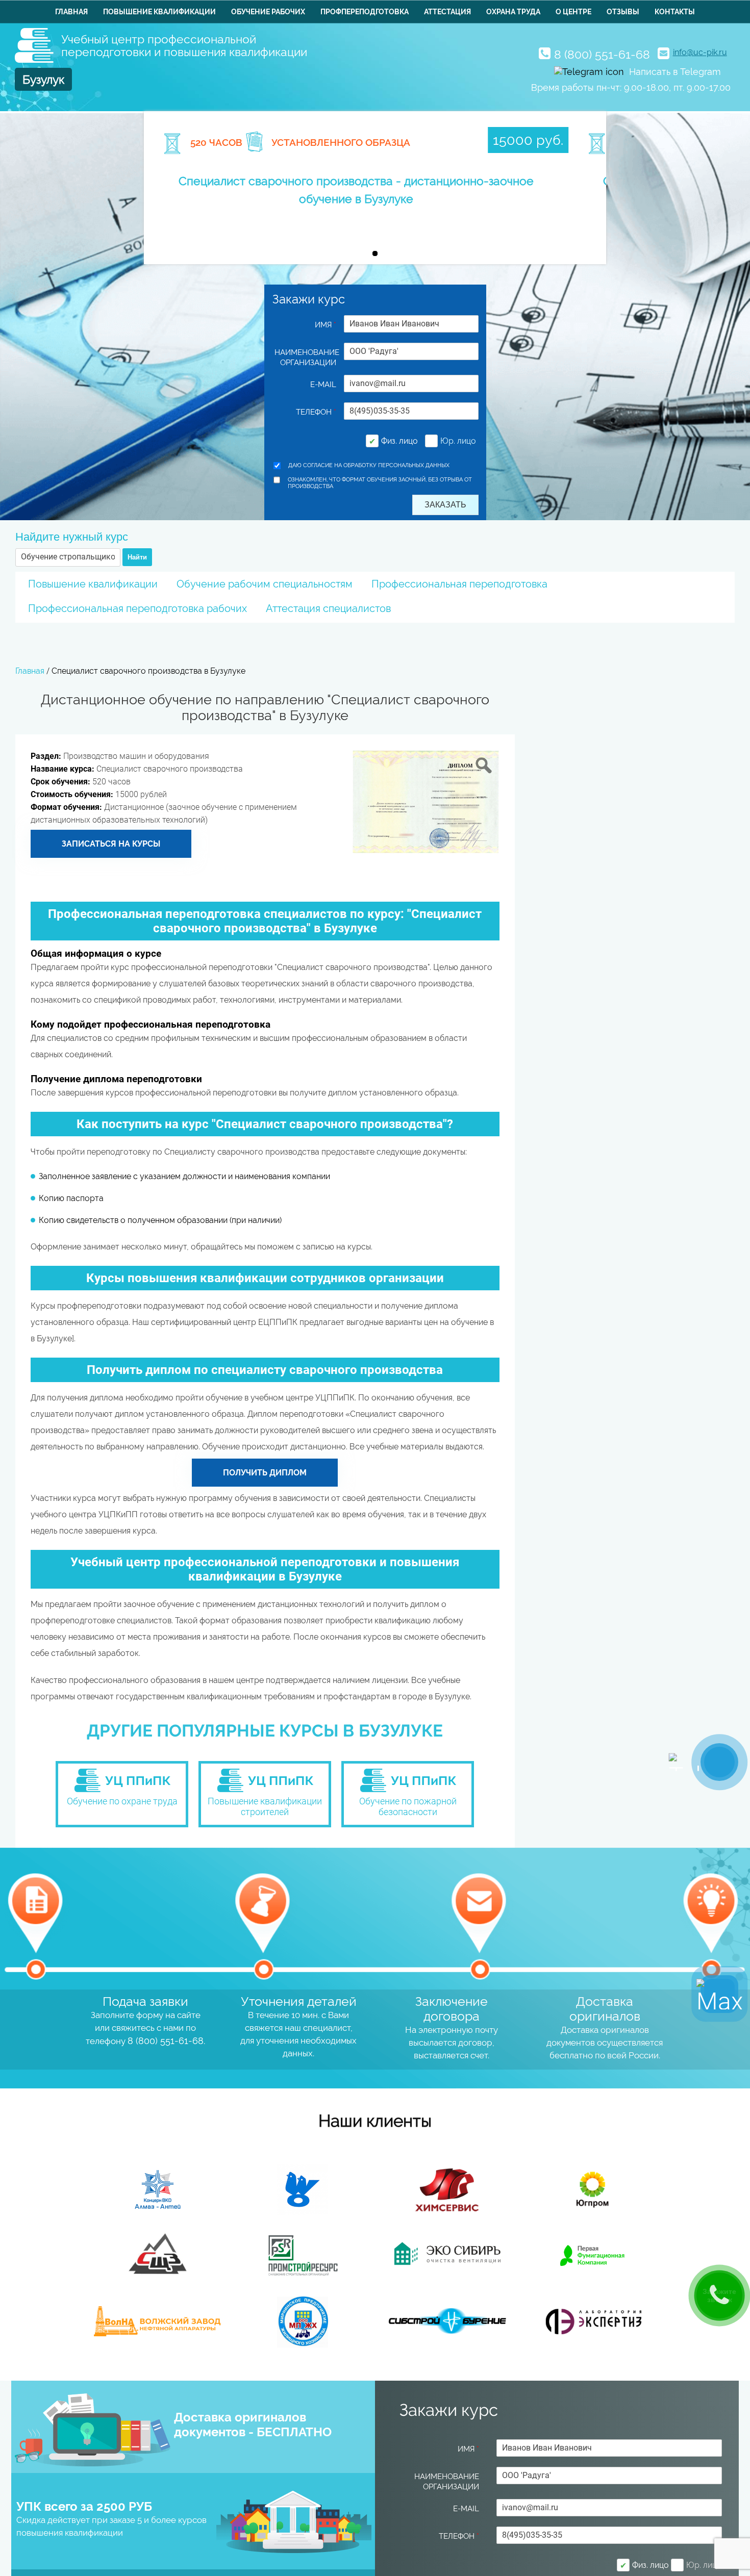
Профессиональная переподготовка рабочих (137, 608)
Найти (137, 557)
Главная (71, 12)
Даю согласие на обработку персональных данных (369, 465)
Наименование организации (306, 358)
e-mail (323, 385)
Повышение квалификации (159, 12)
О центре (573, 12)
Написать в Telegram (675, 72)
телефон (316, 412)
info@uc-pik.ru (700, 52)
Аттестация (447, 12)
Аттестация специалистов (328, 608)
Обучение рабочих (268, 12)
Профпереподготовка (365, 12)
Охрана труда (513, 12)
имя (326, 325)
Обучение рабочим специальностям (265, 584)
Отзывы (623, 12)
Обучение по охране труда (122, 1801)
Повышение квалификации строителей (265, 1806)
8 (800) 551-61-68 (602, 54)
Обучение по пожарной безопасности (408, 1806)
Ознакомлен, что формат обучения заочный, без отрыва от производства (380, 483)
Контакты (675, 12)
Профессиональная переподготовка (459, 584)
